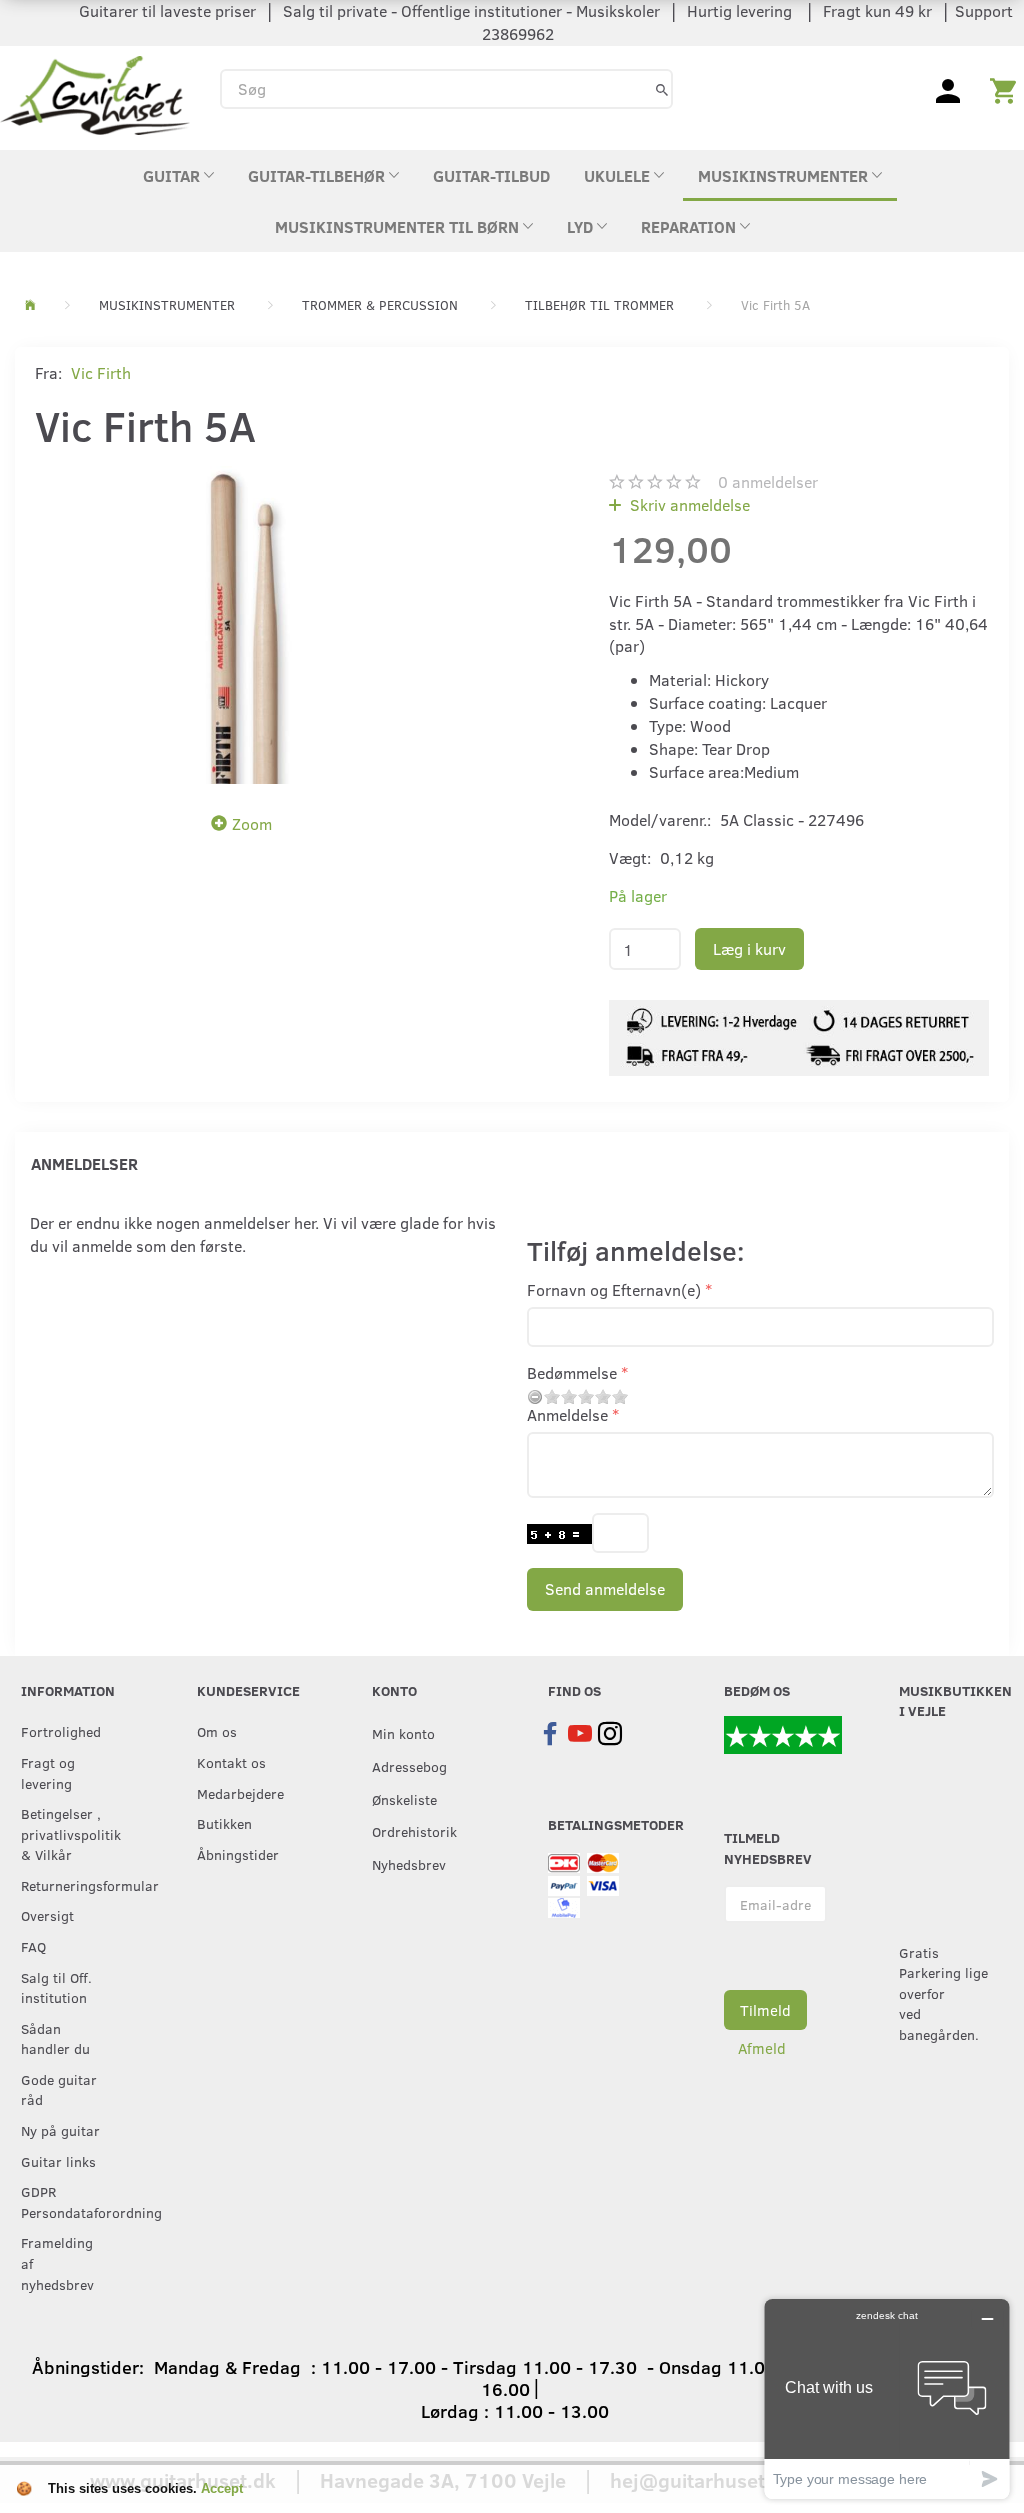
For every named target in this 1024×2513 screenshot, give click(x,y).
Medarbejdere (240, 1793)
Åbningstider (238, 1854)
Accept (222, 2488)
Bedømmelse (572, 1372)
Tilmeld (765, 2010)
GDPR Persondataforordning (68, 2201)
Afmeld (762, 2048)
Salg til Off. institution (56, 1987)
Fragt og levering (48, 1772)
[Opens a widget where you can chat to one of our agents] (887, 2398)
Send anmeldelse (605, 1588)
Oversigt (47, 1915)
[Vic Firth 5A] (247, 625)
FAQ (33, 1946)
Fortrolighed (61, 1731)
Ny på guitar (60, 2130)
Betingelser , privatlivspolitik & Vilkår (68, 1833)
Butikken (224, 1823)
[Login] (948, 89)
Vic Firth (101, 372)
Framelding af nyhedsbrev (57, 2262)
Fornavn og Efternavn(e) (614, 1289)
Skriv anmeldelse (688, 504)
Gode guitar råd (59, 2089)
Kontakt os (231, 1762)
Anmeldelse (567, 1414)
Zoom (252, 823)
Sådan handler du (55, 2038)
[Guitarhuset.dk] (95, 93)
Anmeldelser (84, 1163)
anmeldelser (768, 481)
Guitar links (58, 2161)
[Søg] (662, 88)
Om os (217, 1731)
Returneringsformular (68, 1885)
